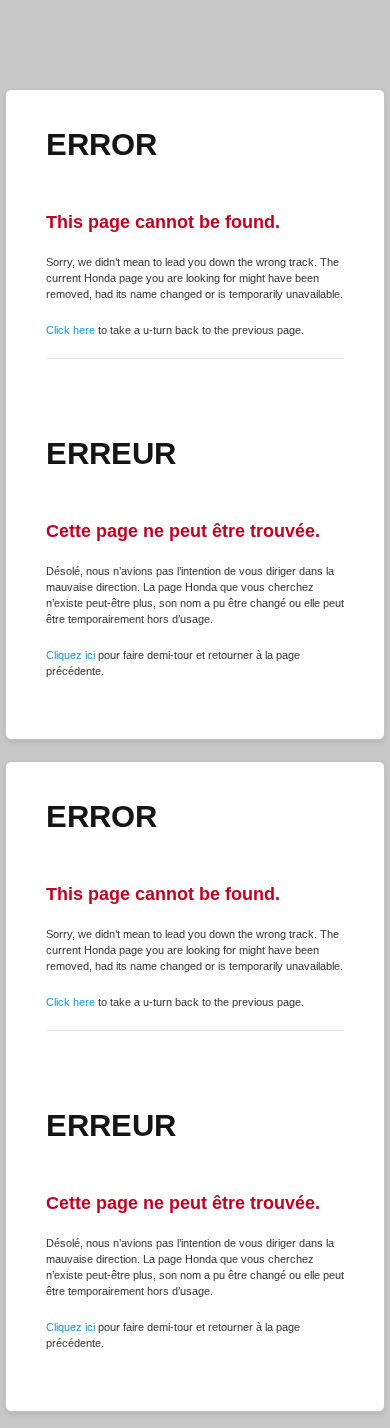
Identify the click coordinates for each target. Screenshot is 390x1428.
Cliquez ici (70, 655)
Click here (70, 330)
